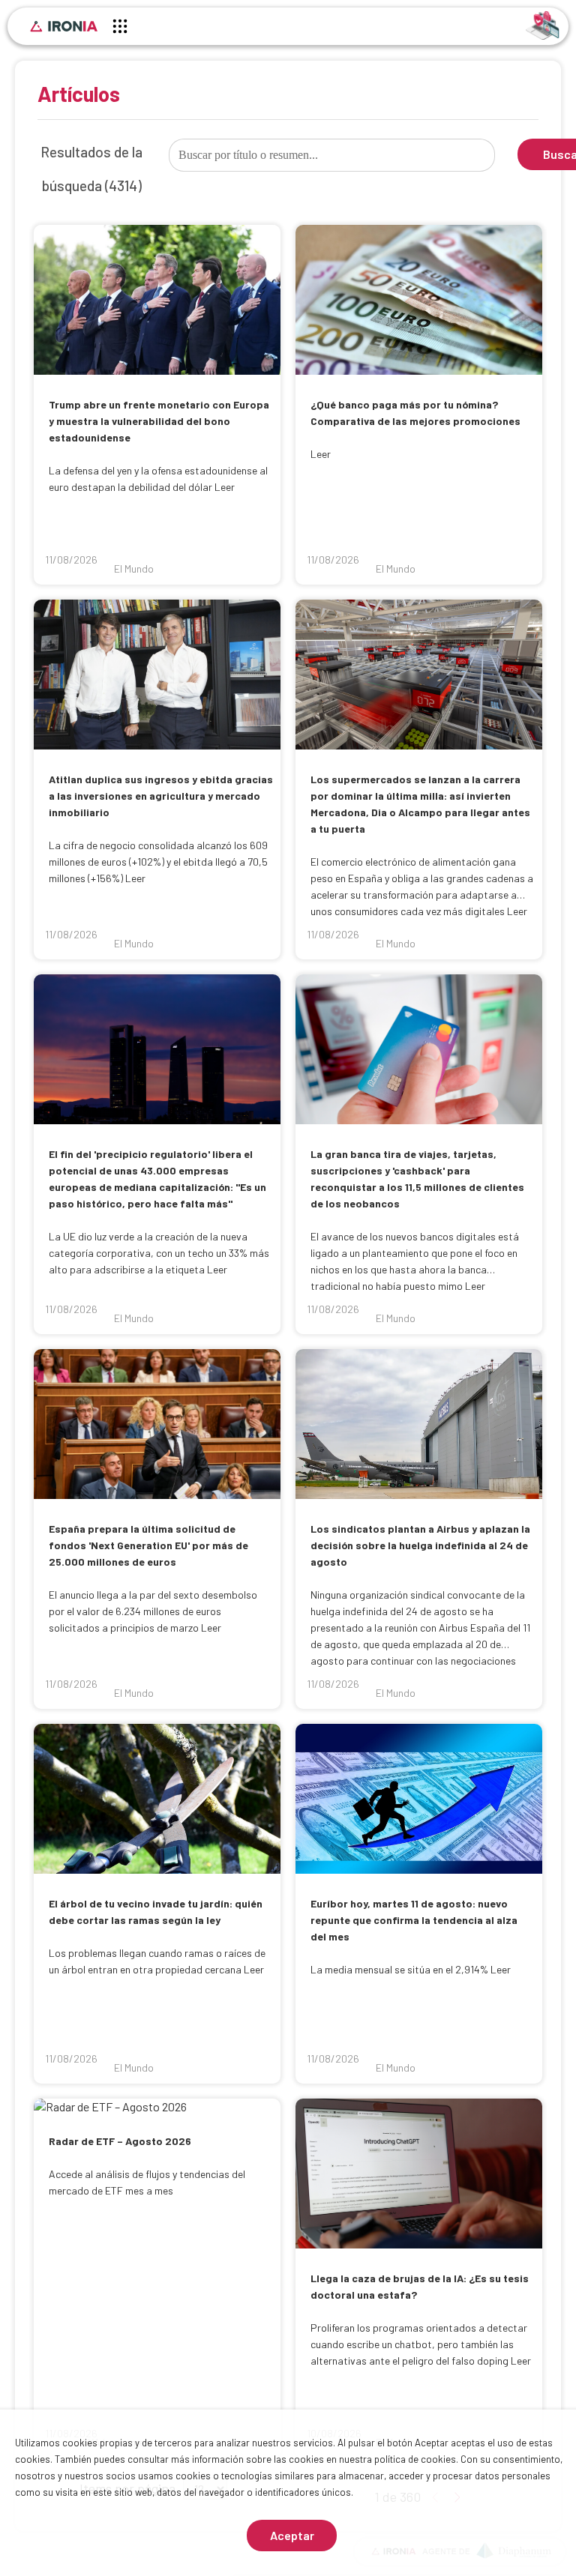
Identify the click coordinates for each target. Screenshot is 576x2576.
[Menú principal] (120, 28)
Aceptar (292, 2535)
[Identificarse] (543, 24)
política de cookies (415, 2459)
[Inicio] (64, 26)
